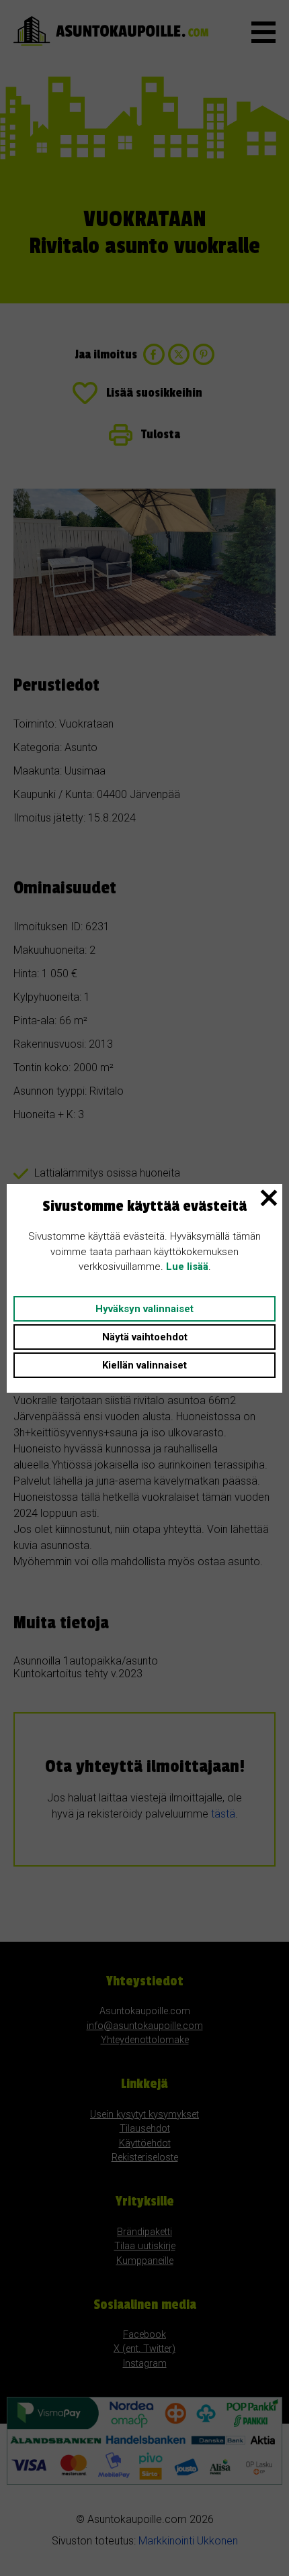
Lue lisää (187, 1267)
